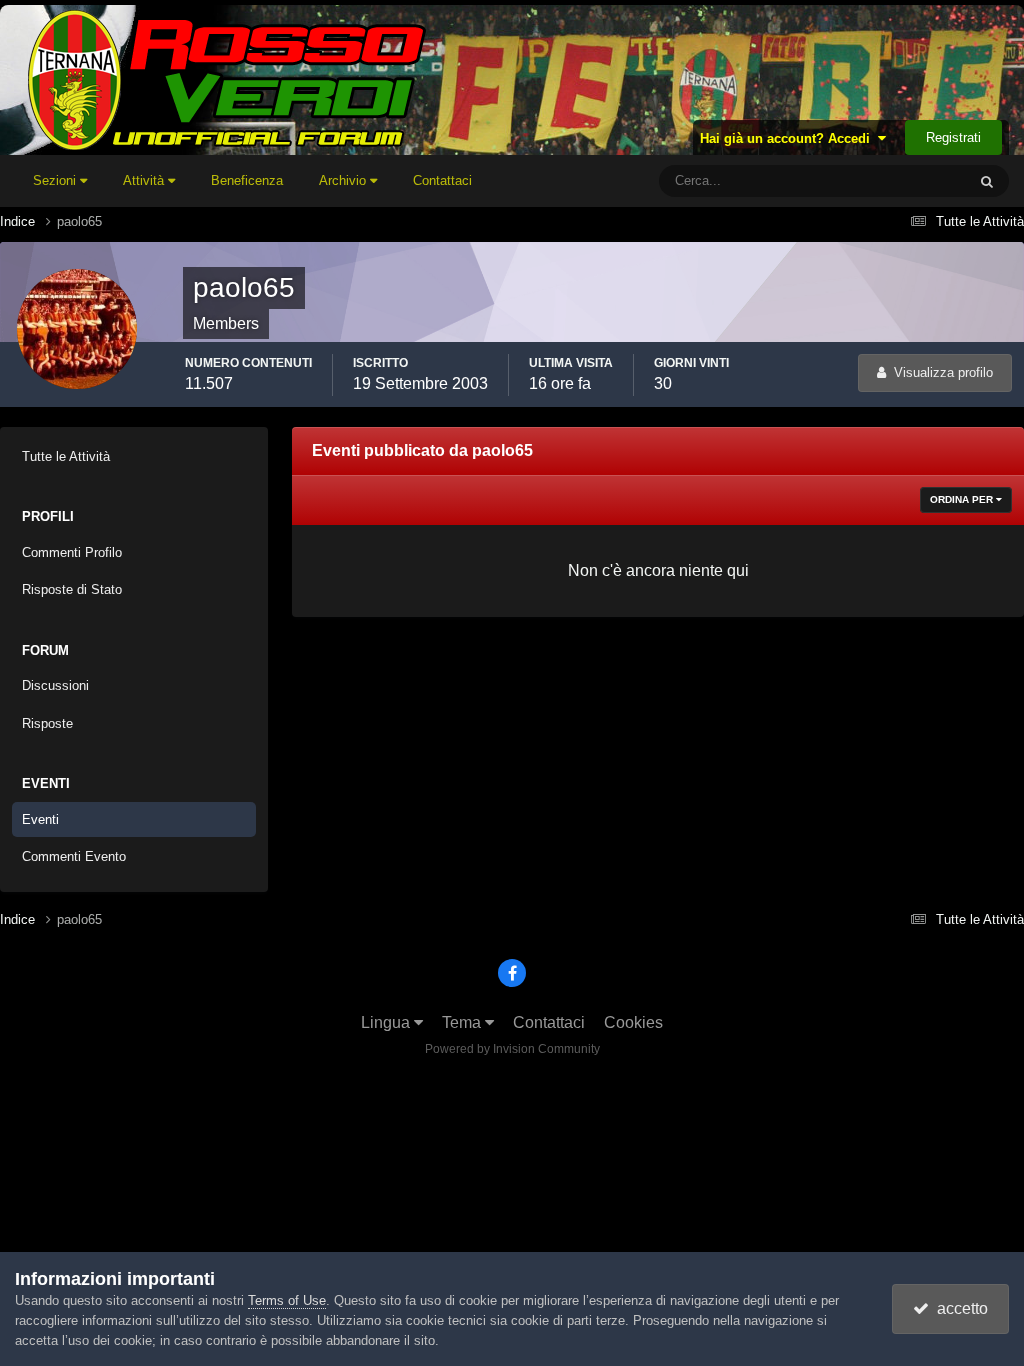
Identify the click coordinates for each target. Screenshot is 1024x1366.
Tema (463, 1022)
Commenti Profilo (72, 552)
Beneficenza (247, 180)
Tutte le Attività (66, 456)
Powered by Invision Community (512, 1049)
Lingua (387, 1022)
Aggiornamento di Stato (874, 181)
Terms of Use (287, 1300)
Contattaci (442, 180)
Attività (145, 180)
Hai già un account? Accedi (789, 138)
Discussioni (55, 685)
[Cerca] (987, 181)
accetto (958, 1308)
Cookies (633, 1022)
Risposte (47, 723)
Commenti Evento (74, 856)
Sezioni (56, 180)
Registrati (953, 137)
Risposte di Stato (72, 589)
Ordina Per (963, 499)
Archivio (344, 180)
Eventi (40, 819)
